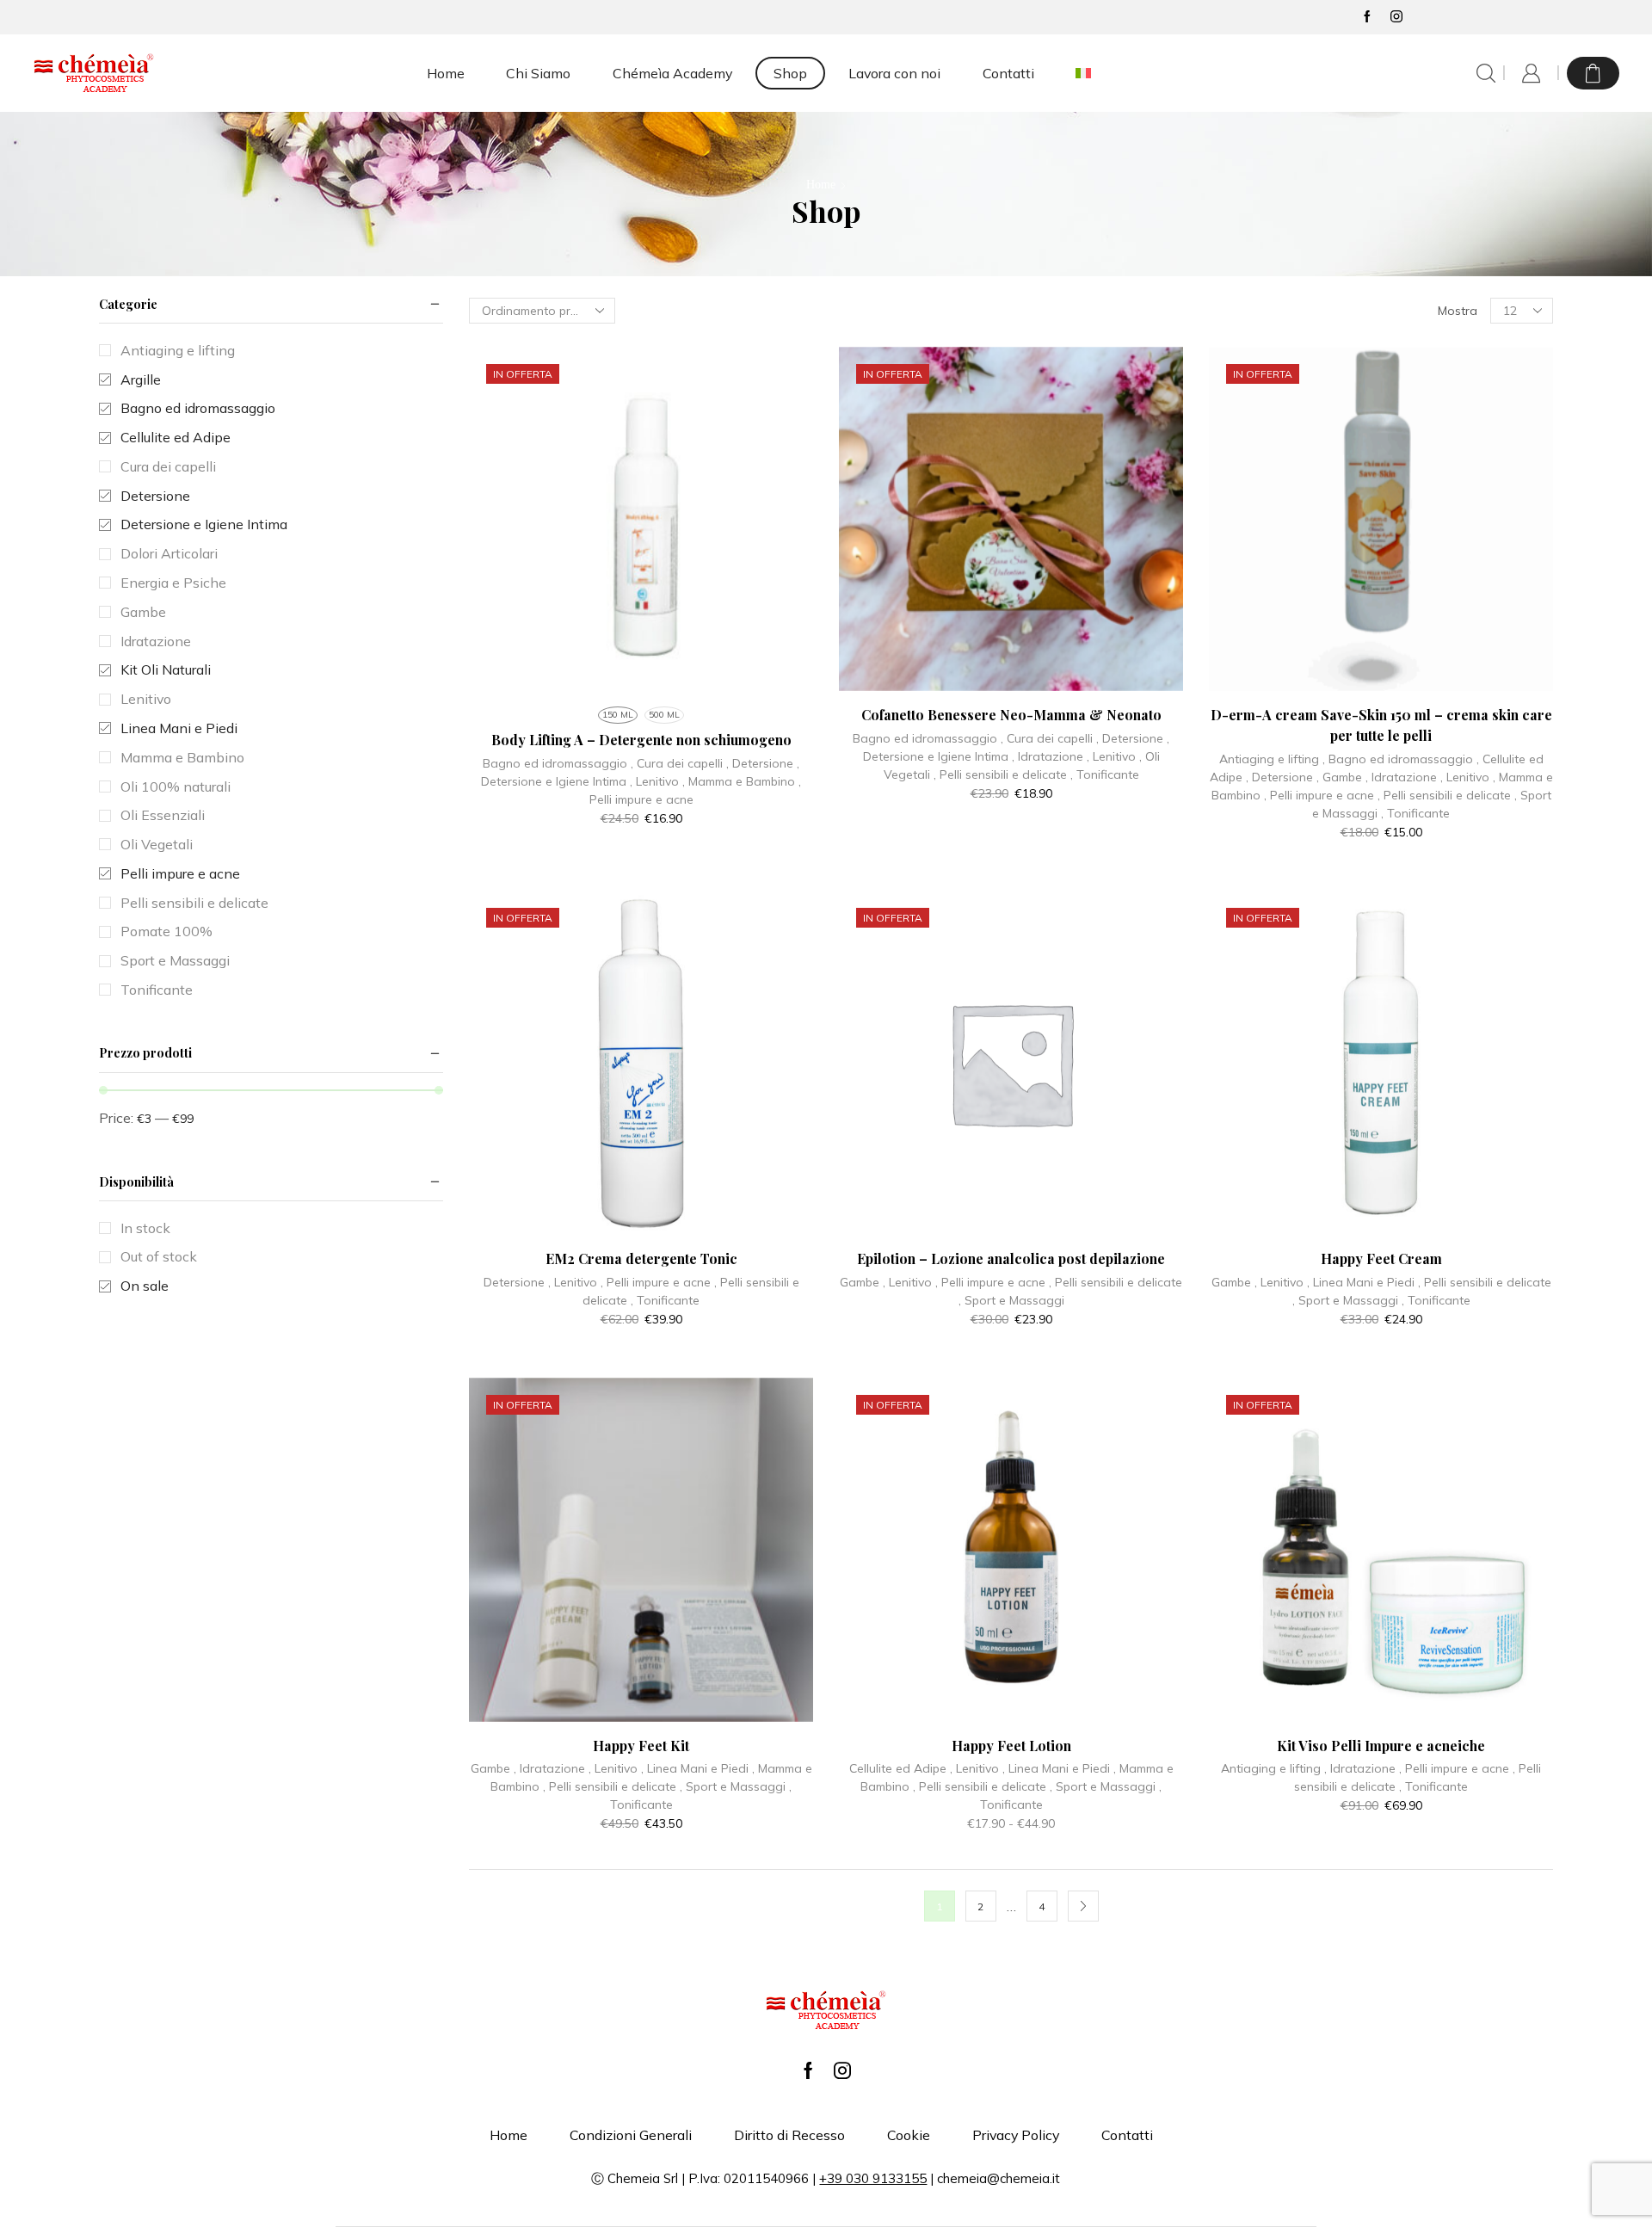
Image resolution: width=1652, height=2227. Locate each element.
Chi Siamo (538, 73)
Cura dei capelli (680, 763)
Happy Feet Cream (1381, 1258)
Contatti (1008, 73)
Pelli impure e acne (641, 799)
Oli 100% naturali (176, 787)
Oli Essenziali (163, 815)
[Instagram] (1396, 17)
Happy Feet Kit (641, 1746)
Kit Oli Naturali (166, 669)
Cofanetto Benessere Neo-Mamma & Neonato (1011, 715)
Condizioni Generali (631, 2135)
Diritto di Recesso (789, 2135)
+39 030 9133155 (873, 2178)
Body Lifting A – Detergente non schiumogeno (641, 740)
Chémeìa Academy (672, 73)
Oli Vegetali (157, 844)
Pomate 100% (166, 931)
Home (446, 73)
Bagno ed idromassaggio (555, 763)
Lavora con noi (894, 73)
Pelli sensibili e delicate (1003, 774)
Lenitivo (657, 781)
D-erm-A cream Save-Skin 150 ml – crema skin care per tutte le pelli (1381, 725)
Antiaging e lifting (1269, 759)
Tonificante (1108, 774)
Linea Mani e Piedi (1364, 1282)
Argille (141, 379)
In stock (145, 1228)
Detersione (763, 763)
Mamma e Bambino (742, 781)
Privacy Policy (1016, 2135)
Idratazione (1051, 756)
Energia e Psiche (173, 583)
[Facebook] (1367, 17)
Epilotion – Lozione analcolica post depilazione (1011, 1258)
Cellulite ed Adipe (898, 1768)
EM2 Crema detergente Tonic (641, 1258)
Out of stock (159, 1256)
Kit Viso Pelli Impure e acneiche (1381, 1746)
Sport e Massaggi (1014, 1300)
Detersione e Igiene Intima (554, 781)
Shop (790, 73)
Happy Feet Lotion (1011, 1746)
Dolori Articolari (169, 553)
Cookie (909, 2135)
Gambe (1342, 777)
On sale (145, 1286)
